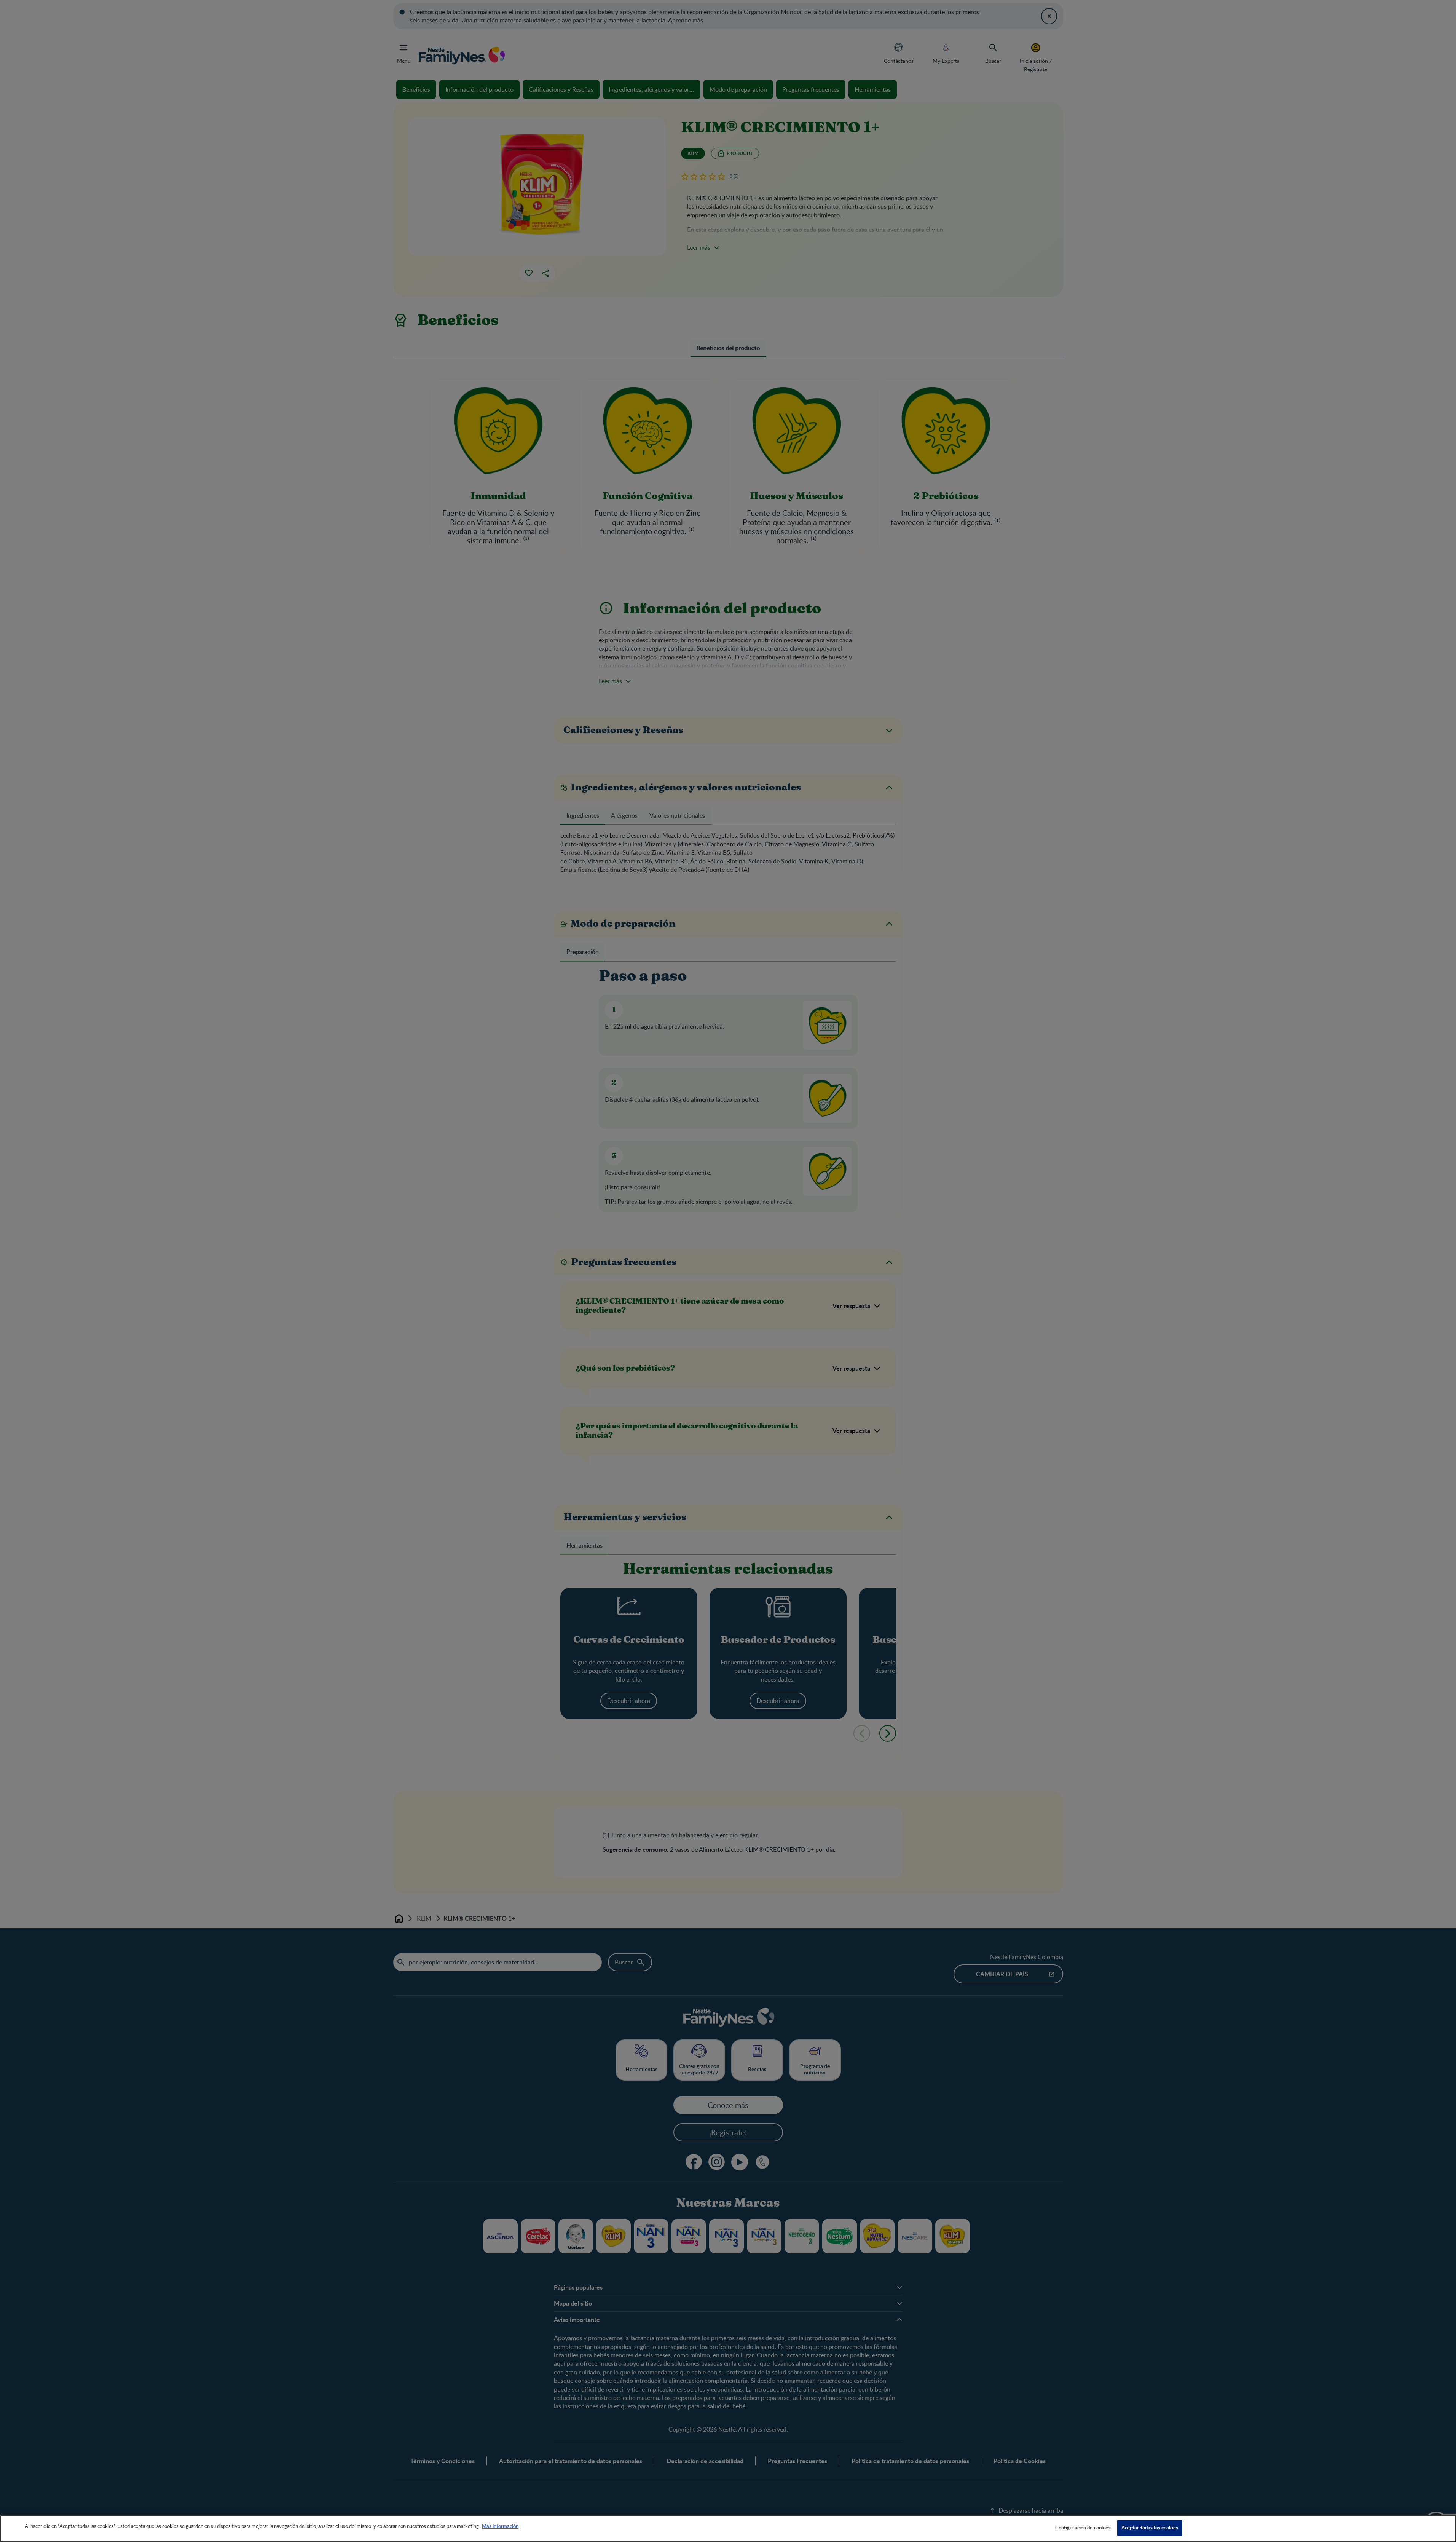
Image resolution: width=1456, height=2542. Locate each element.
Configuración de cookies (1083, 2528)
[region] (728, 2528)
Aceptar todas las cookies (1150, 2528)
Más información (500, 2526)
